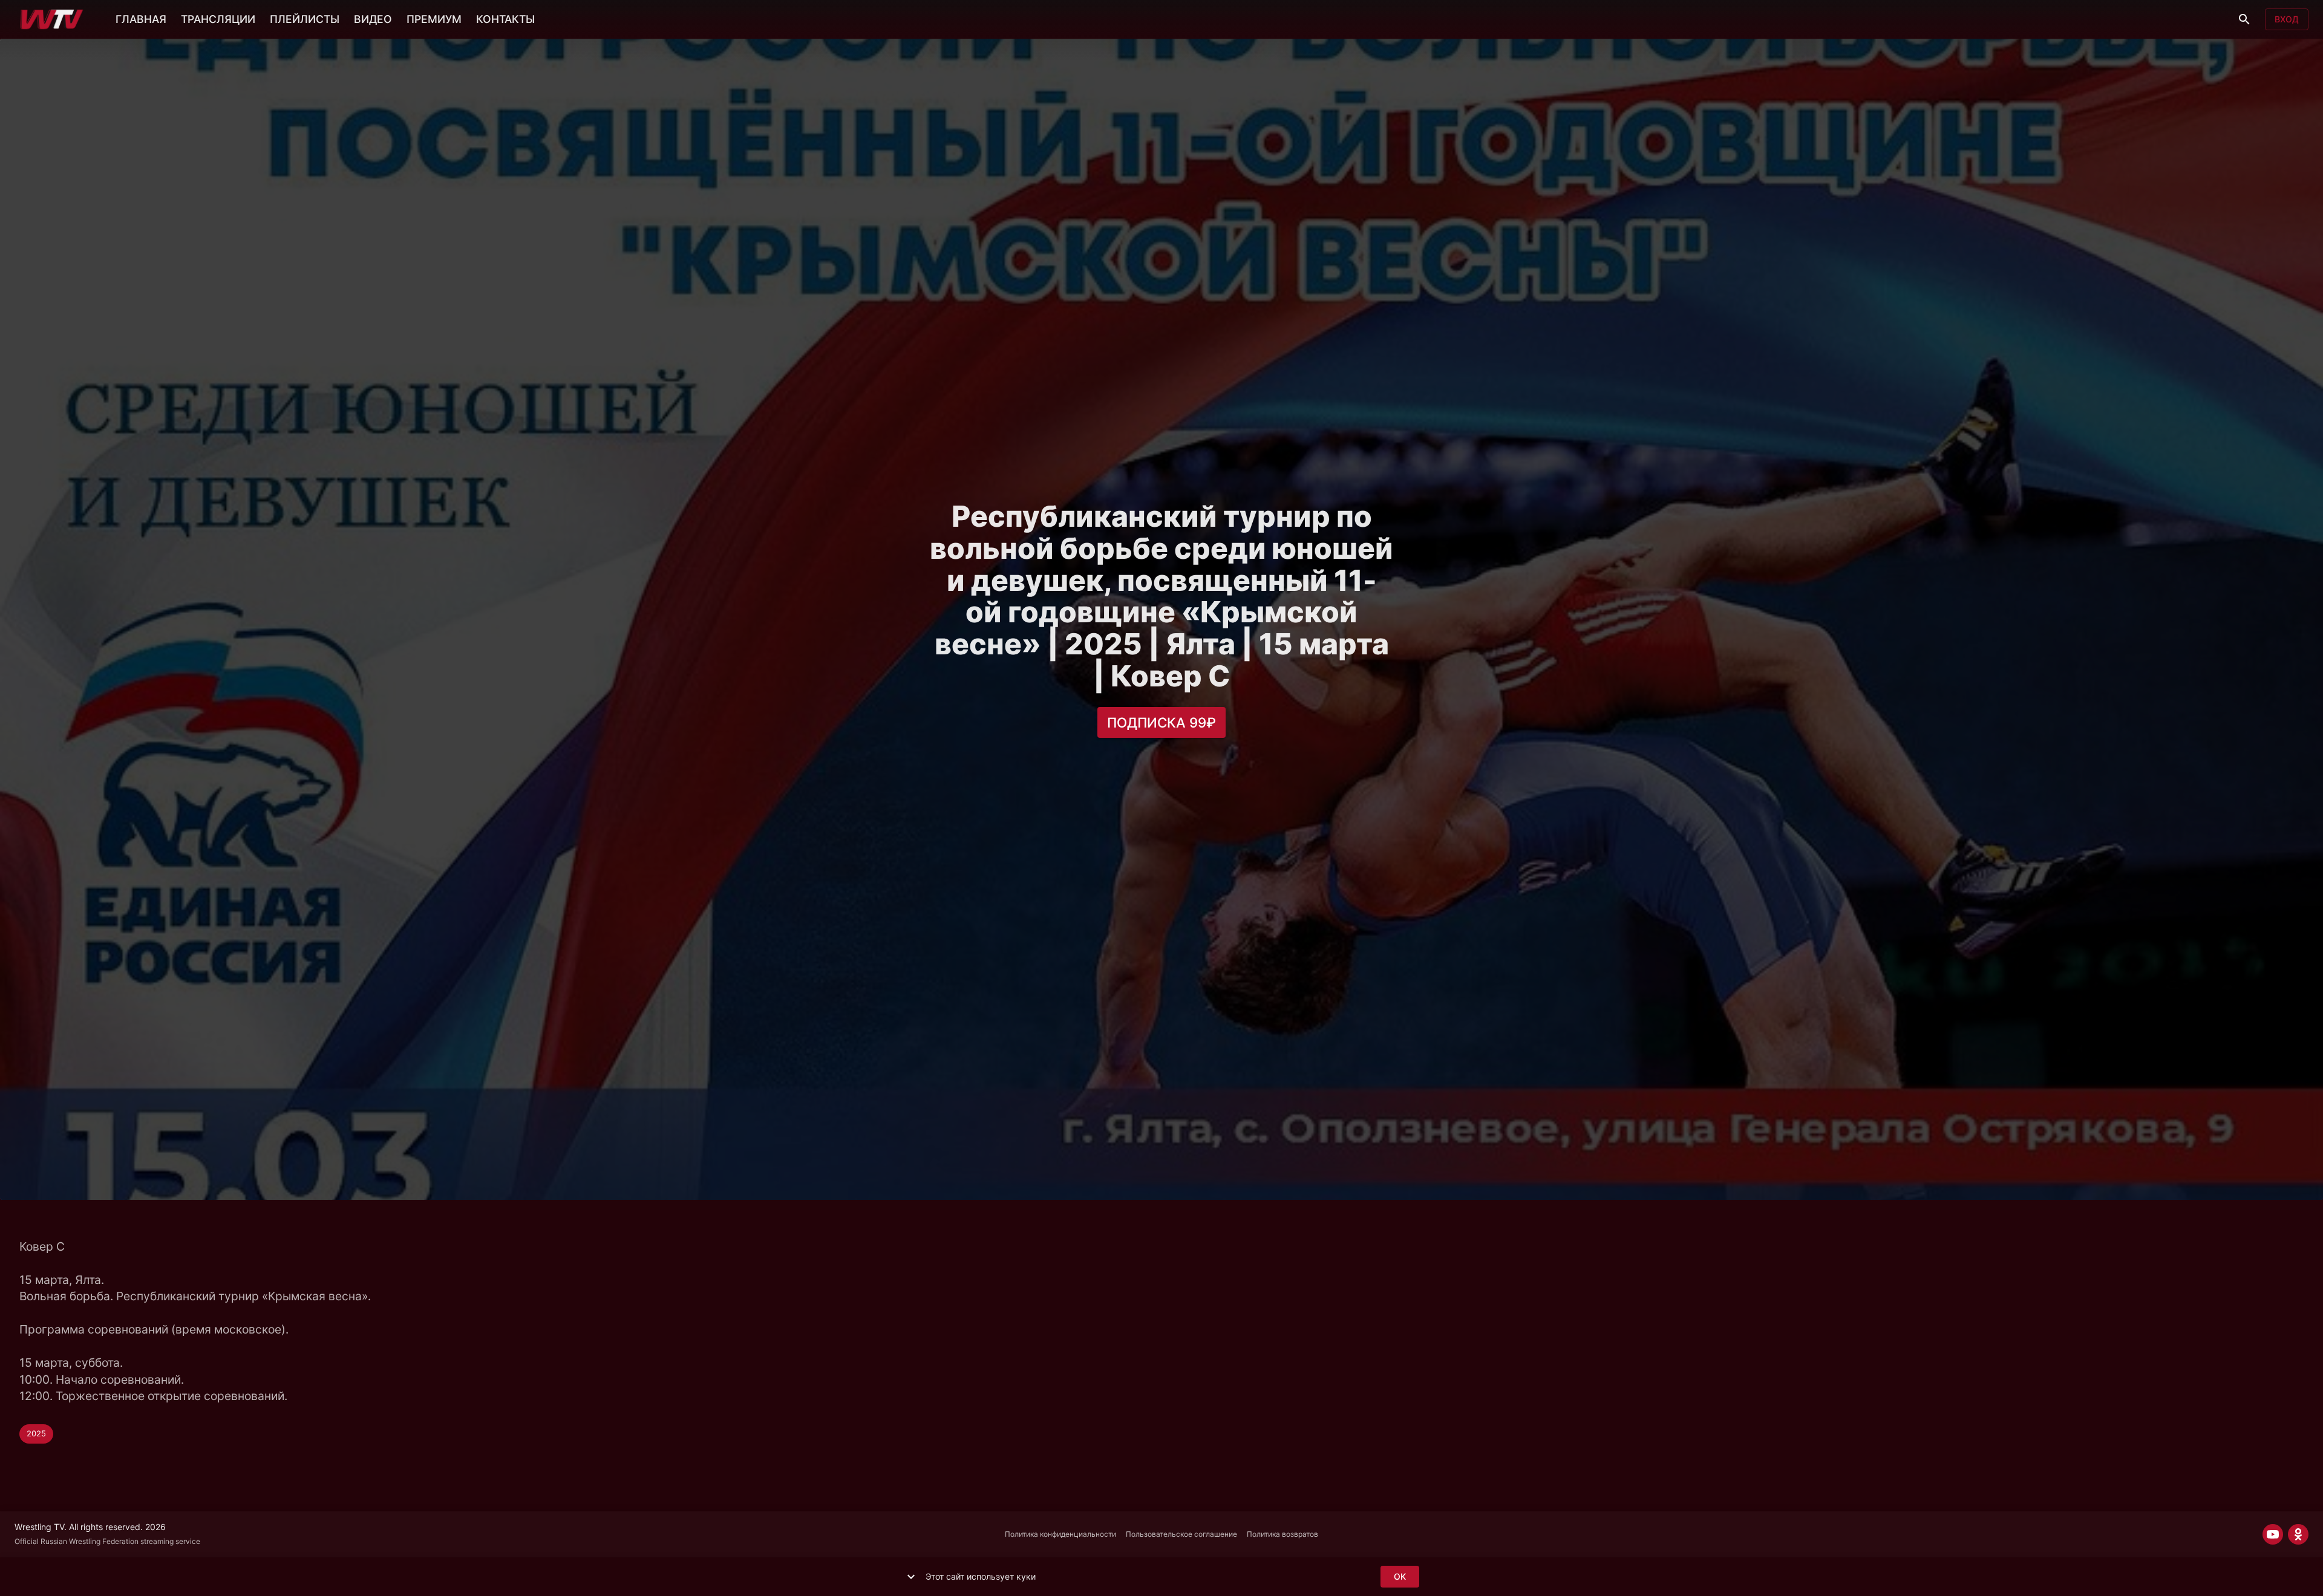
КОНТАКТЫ (505, 19)
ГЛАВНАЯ (141, 19)
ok (1400, 1576)
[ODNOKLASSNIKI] (2298, 1534)
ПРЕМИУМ (434, 19)
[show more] (911, 1577)
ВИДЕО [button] (373, 19)
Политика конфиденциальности (1060, 1534)
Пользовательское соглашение (1181, 1534)
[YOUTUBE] (2273, 1534)
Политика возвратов (1282, 1534)
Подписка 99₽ (1161, 722)
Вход (2287, 19)
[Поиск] (2244, 19)
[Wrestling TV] (52, 19)
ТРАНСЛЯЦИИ (218, 19)
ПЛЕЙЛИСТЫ (305, 19)
